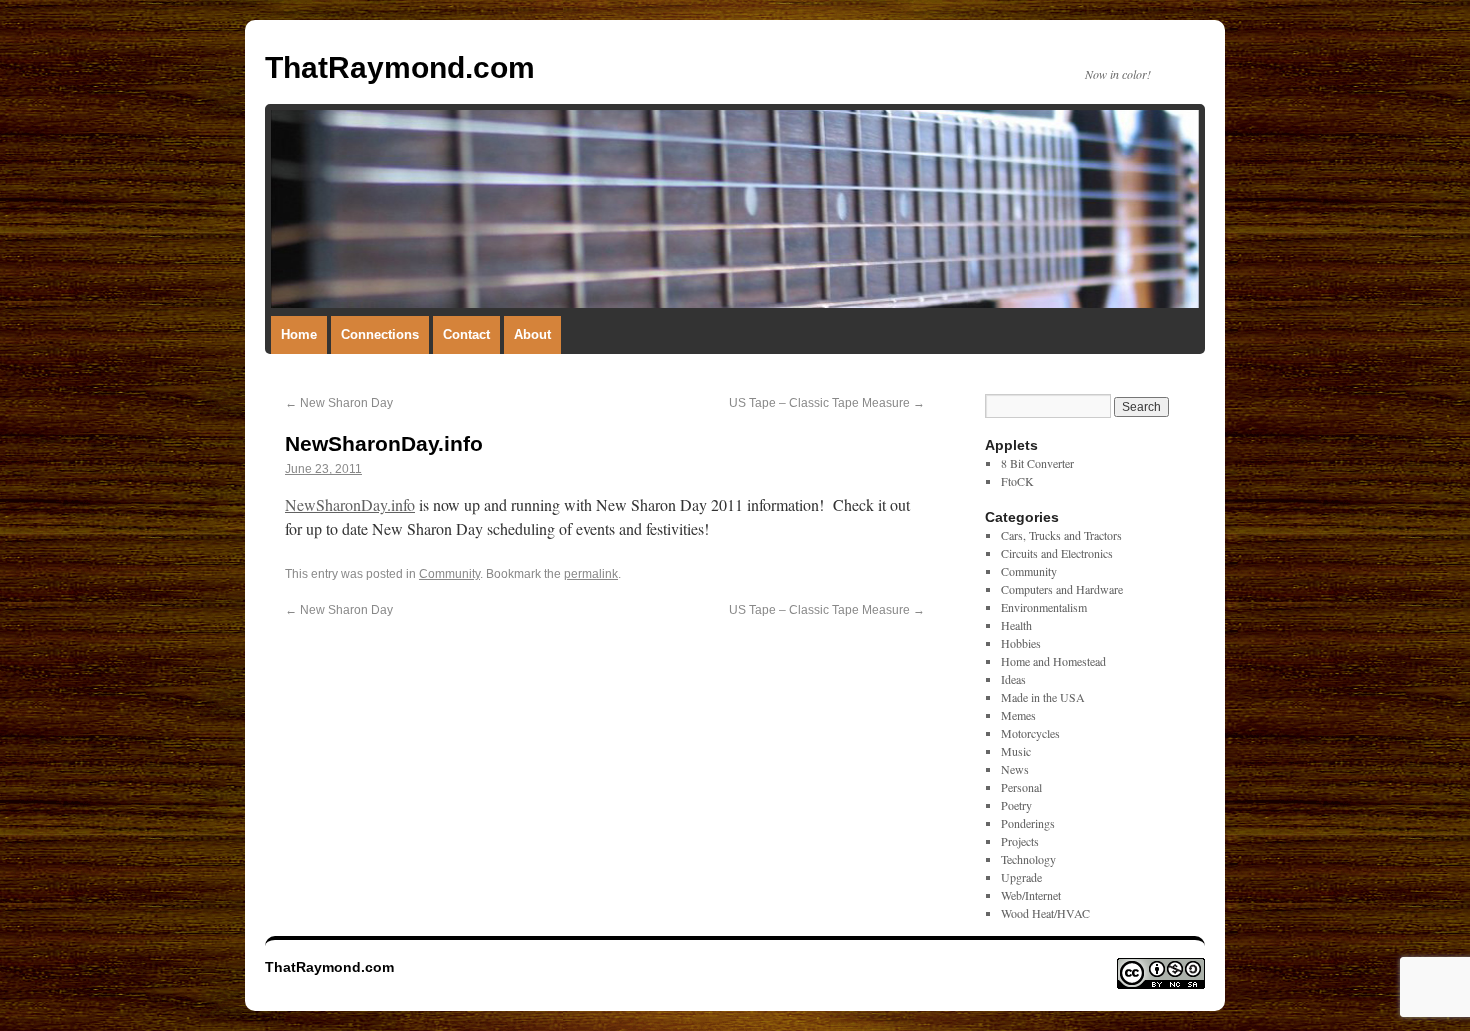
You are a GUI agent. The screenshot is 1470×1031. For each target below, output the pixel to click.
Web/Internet (1031, 895)
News (1015, 769)
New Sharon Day (339, 403)
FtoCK (1017, 481)
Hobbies (1021, 643)
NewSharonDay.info (350, 504)
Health (1016, 625)
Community (449, 574)
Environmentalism (1044, 607)
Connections (380, 334)
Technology (1028, 859)
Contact (466, 334)
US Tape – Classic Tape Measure (827, 403)
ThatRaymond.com (400, 67)
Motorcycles (1030, 733)
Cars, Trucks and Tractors (1061, 535)
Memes (1018, 715)
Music (1016, 751)
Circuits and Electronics (1057, 553)
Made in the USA (1043, 697)
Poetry (1016, 805)
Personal (1021, 787)
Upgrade (1021, 877)
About (532, 334)
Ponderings (1028, 823)
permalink (591, 574)
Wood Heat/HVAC (1045, 913)
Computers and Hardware (1062, 589)
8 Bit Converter (1037, 463)
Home (299, 334)
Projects (1020, 841)
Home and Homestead (1053, 661)
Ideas (1013, 679)
